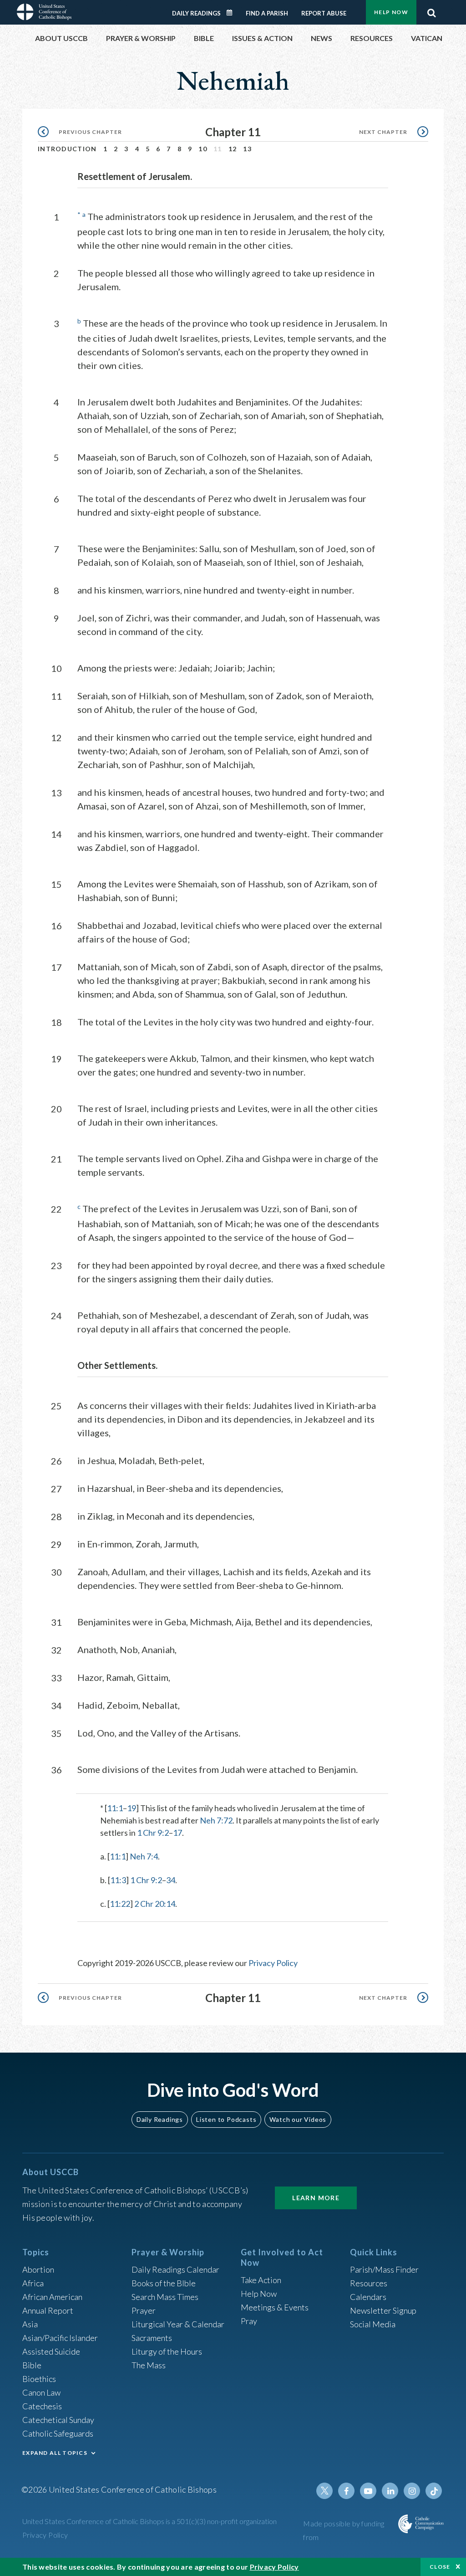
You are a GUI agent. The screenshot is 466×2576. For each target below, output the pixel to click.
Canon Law (41, 2392)
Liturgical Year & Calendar (178, 2324)
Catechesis (42, 2406)
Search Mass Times (165, 2297)
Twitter (324, 2491)
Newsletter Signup (383, 2310)
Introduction (67, 149)
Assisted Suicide (51, 2351)
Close (440, 2567)
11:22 (120, 1904)
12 (233, 149)
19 (132, 1808)
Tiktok (434, 2491)
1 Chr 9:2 (153, 1833)
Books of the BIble (164, 2283)
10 (203, 149)
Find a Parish (267, 13)
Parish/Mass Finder (384, 2269)
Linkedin (390, 2491)
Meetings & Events (275, 2307)
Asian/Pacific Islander (60, 2338)
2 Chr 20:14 (155, 1904)
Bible (32, 2365)
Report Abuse (324, 13)
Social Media (373, 2324)
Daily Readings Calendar (233, 13)
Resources (369, 2283)
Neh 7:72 (216, 1820)
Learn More (316, 2198)
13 (247, 149)
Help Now (391, 12)
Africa (33, 2283)
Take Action (261, 2280)
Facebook (346, 2491)
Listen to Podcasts (226, 2119)
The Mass (149, 2365)
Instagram (412, 2491)
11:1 (115, 1808)
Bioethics (39, 2379)
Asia (30, 2324)
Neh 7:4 (144, 1856)
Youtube (368, 2491)
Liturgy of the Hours (167, 2351)
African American (52, 2297)
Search (431, 10)
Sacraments (152, 2338)
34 (171, 1880)
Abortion (38, 2269)
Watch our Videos (298, 2119)
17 (177, 1833)
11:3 (118, 1880)
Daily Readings (196, 13)
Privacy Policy (273, 1963)
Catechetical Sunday (58, 2420)
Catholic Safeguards (58, 2433)
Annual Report (48, 2310)
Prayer (144, 2310)
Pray (249, 2321)
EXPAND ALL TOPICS (55, 2453)
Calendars (368, 2297)
